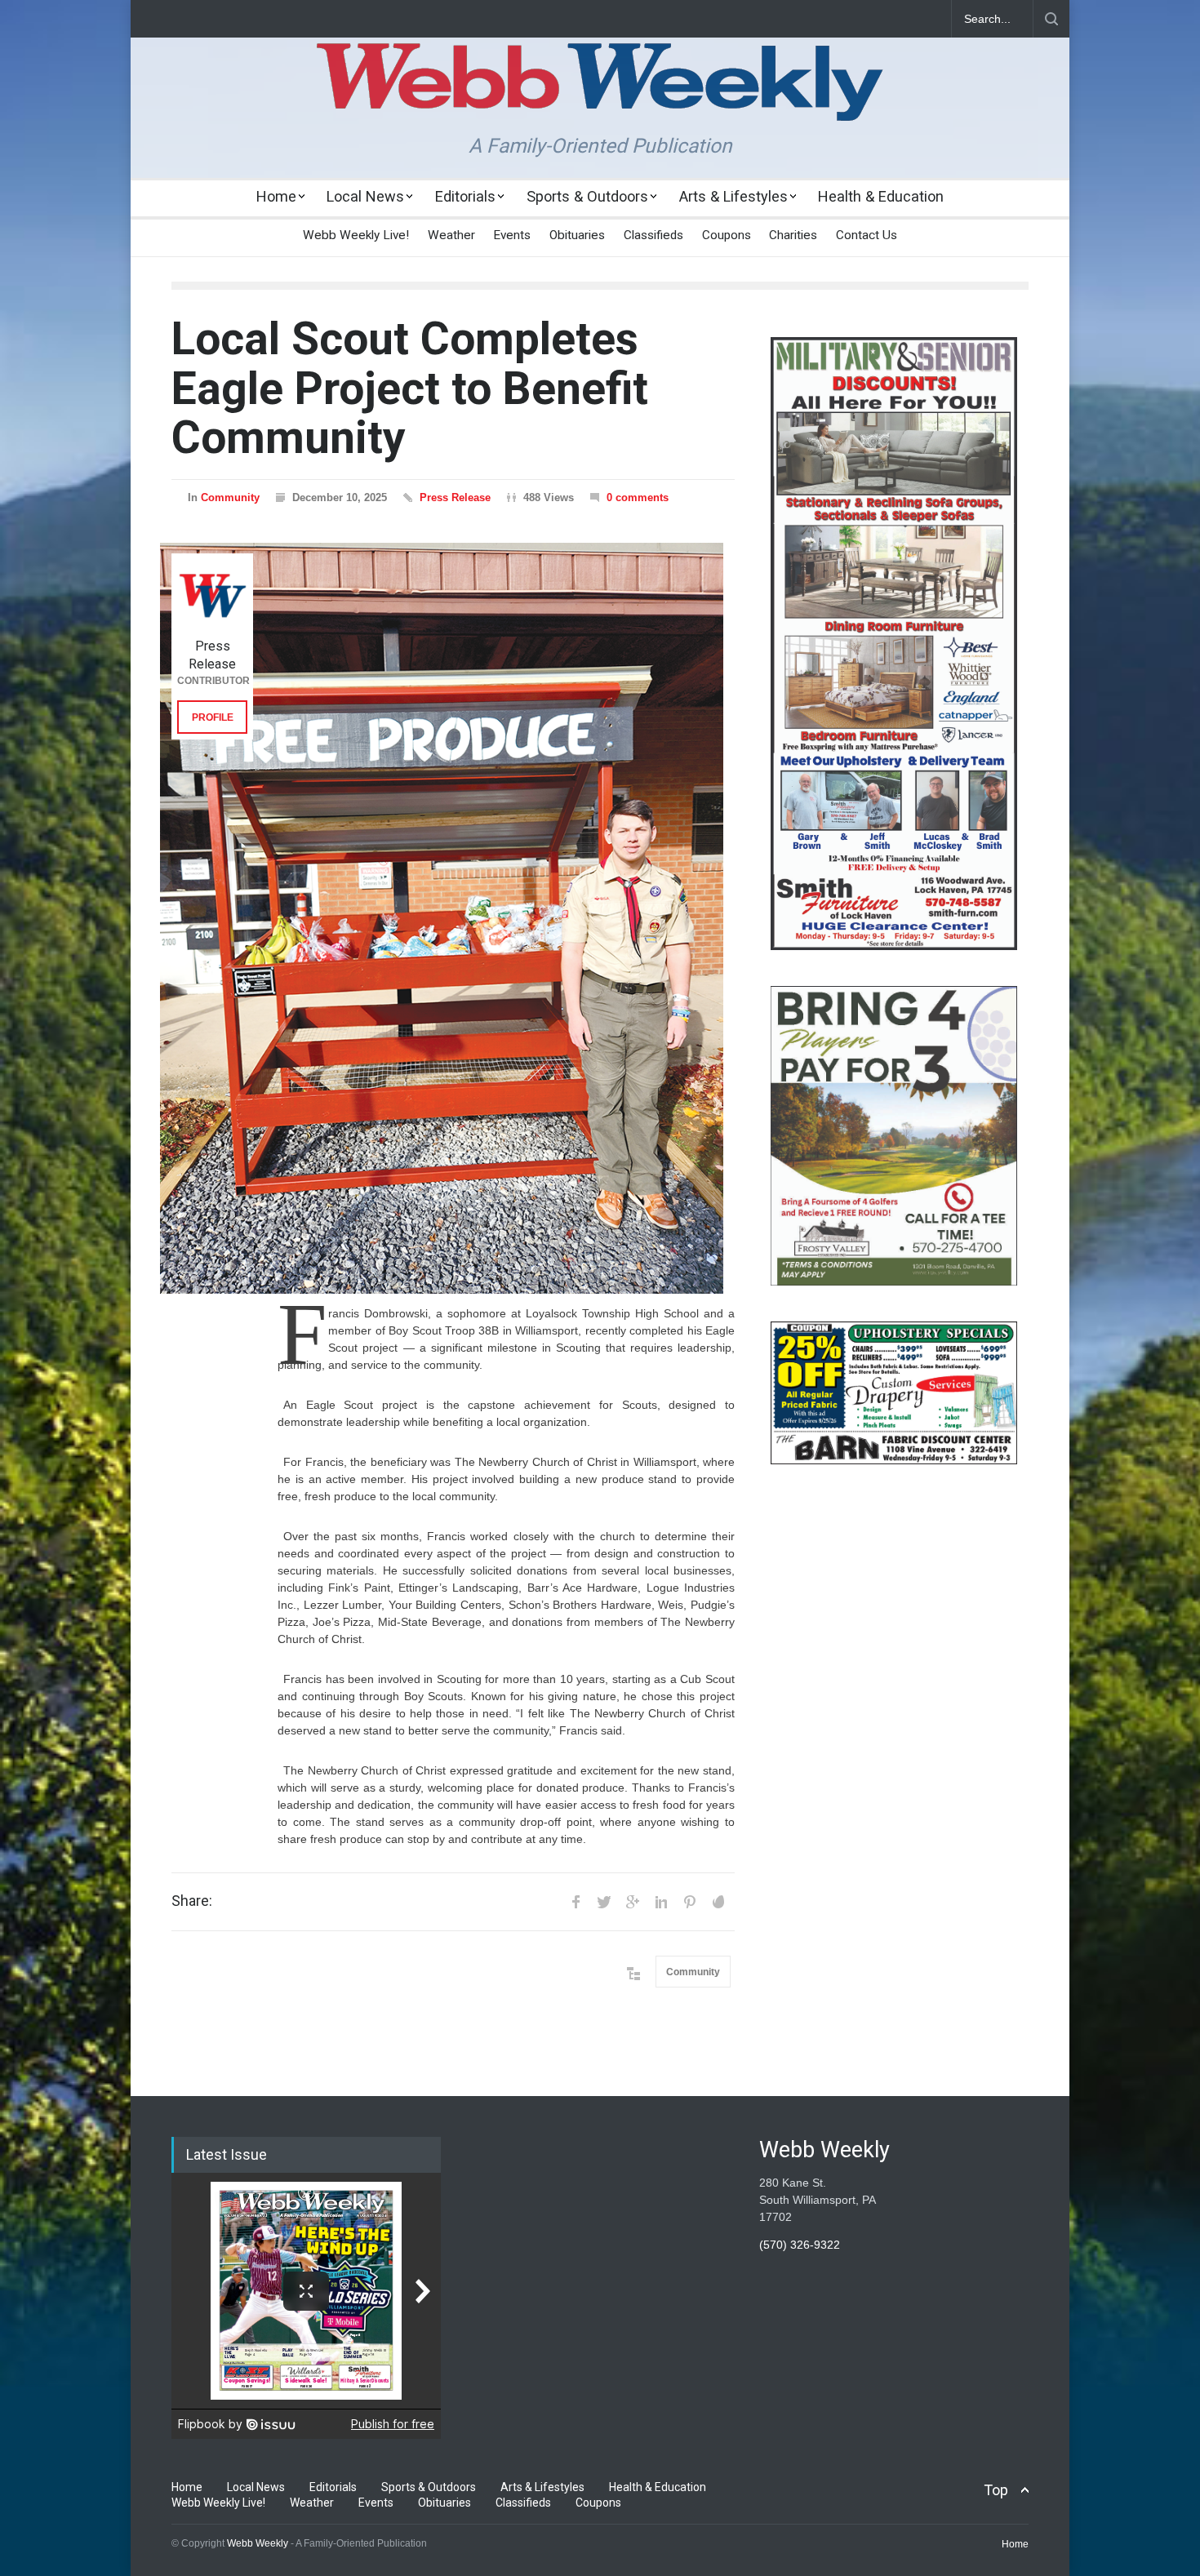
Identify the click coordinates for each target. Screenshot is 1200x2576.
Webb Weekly (258, 2543)
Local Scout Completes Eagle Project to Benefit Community (410, 388)
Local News (365, 196)
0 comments (638, 497)
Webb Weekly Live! (356, 235)
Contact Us (867, 235)
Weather (451, 235)
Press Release (455, 497)
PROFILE (213, 717)
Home (276, 196)
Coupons (727, 235)
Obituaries (577, 235)
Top (996, 2490)
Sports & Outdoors (587, 196)
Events (512, 235)
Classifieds (653, 235)
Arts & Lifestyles (733, 196)
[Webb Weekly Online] (600, 95)
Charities (793, 235)
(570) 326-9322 (800, 2245)
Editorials (465, 196)
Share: (192, 1901)
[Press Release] (212, 594)
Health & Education (881, 196)
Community (230, 497)
